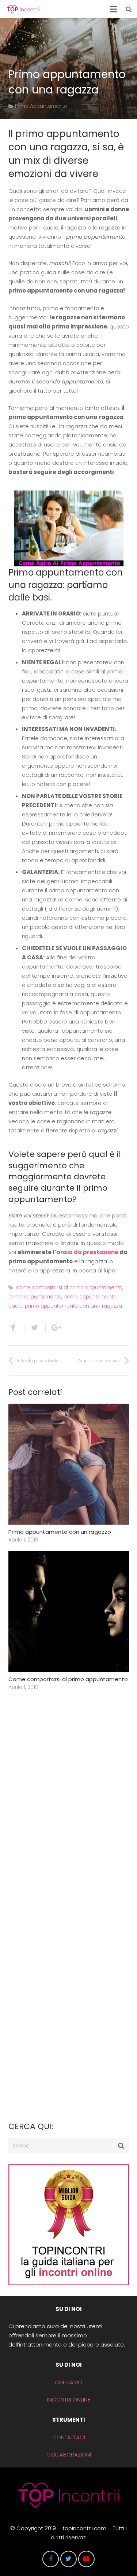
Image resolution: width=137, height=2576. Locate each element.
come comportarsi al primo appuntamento (69, 1288)
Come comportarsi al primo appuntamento (68, 1679)
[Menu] (113, 9)
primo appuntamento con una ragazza (73, 1306)
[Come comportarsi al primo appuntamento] (69, 1612)
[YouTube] (86, 2559)
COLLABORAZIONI (69, 2454)
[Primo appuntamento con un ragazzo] (69, 1464)
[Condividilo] (16, 1328)
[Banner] (69, 2283)
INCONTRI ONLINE (69, 2399)
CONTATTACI (69, 2437)
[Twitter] (68, 2559)
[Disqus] (69, 1807)
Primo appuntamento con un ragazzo (60, 1532)
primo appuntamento (35, 1297)
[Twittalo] (35, 1328)
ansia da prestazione (87, 1252)
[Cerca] (129, 9)
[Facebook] (51, 2559)
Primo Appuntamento (41, 106)
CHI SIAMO (68, 2382)
